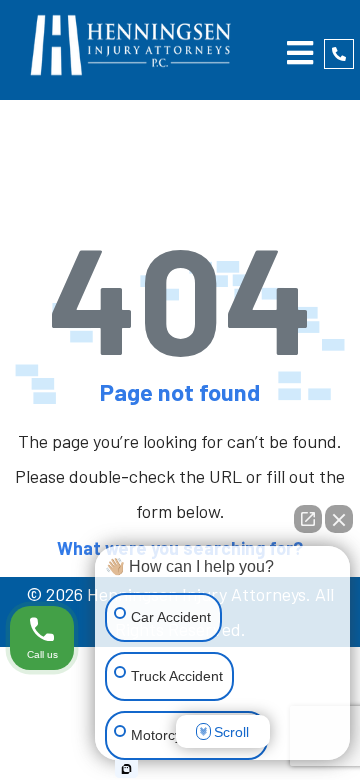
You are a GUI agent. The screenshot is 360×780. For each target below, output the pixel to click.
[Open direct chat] (308, 519)
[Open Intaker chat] (126, 769)
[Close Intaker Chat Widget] (339, 519)
